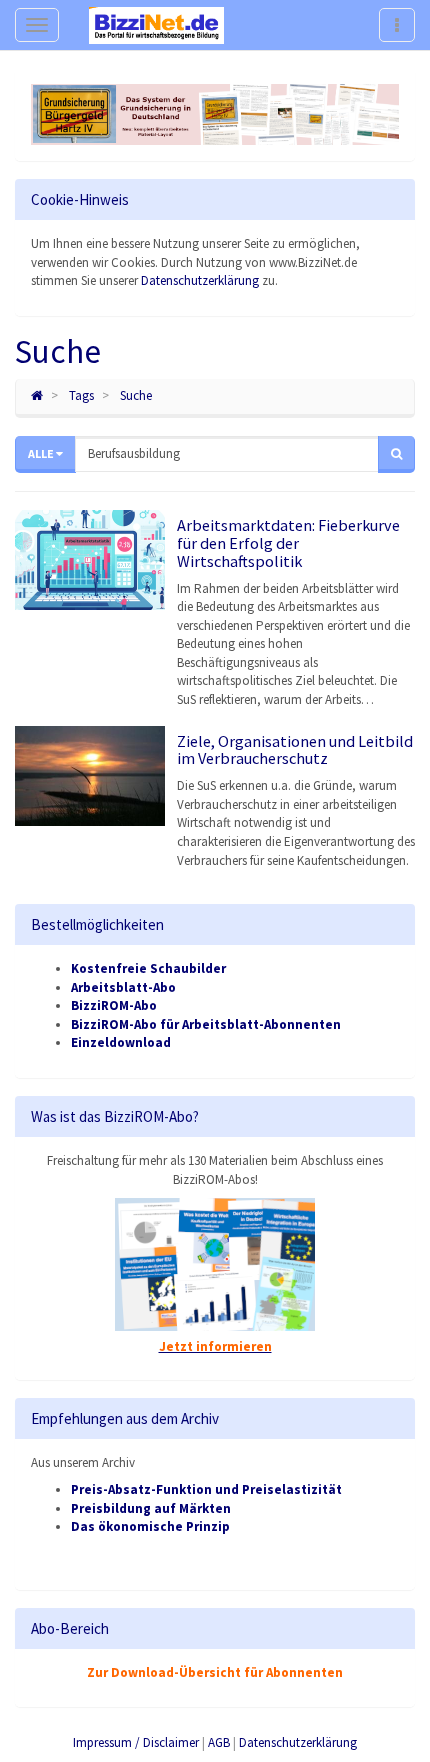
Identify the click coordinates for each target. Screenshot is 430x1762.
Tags (81, 395)
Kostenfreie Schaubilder (148, 968)
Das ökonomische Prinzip (150, 1526)
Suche (136, 395)
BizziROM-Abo (114, 1005)
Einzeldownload (121, 1042)
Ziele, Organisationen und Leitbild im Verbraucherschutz (295, 750)
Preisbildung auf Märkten (151, 1508)
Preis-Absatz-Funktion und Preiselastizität (206, 1489)
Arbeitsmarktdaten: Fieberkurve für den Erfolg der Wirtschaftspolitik (288, 543)
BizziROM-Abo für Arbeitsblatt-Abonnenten (206, 1024)
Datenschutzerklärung (200, 280)
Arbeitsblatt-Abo (123, 987)
